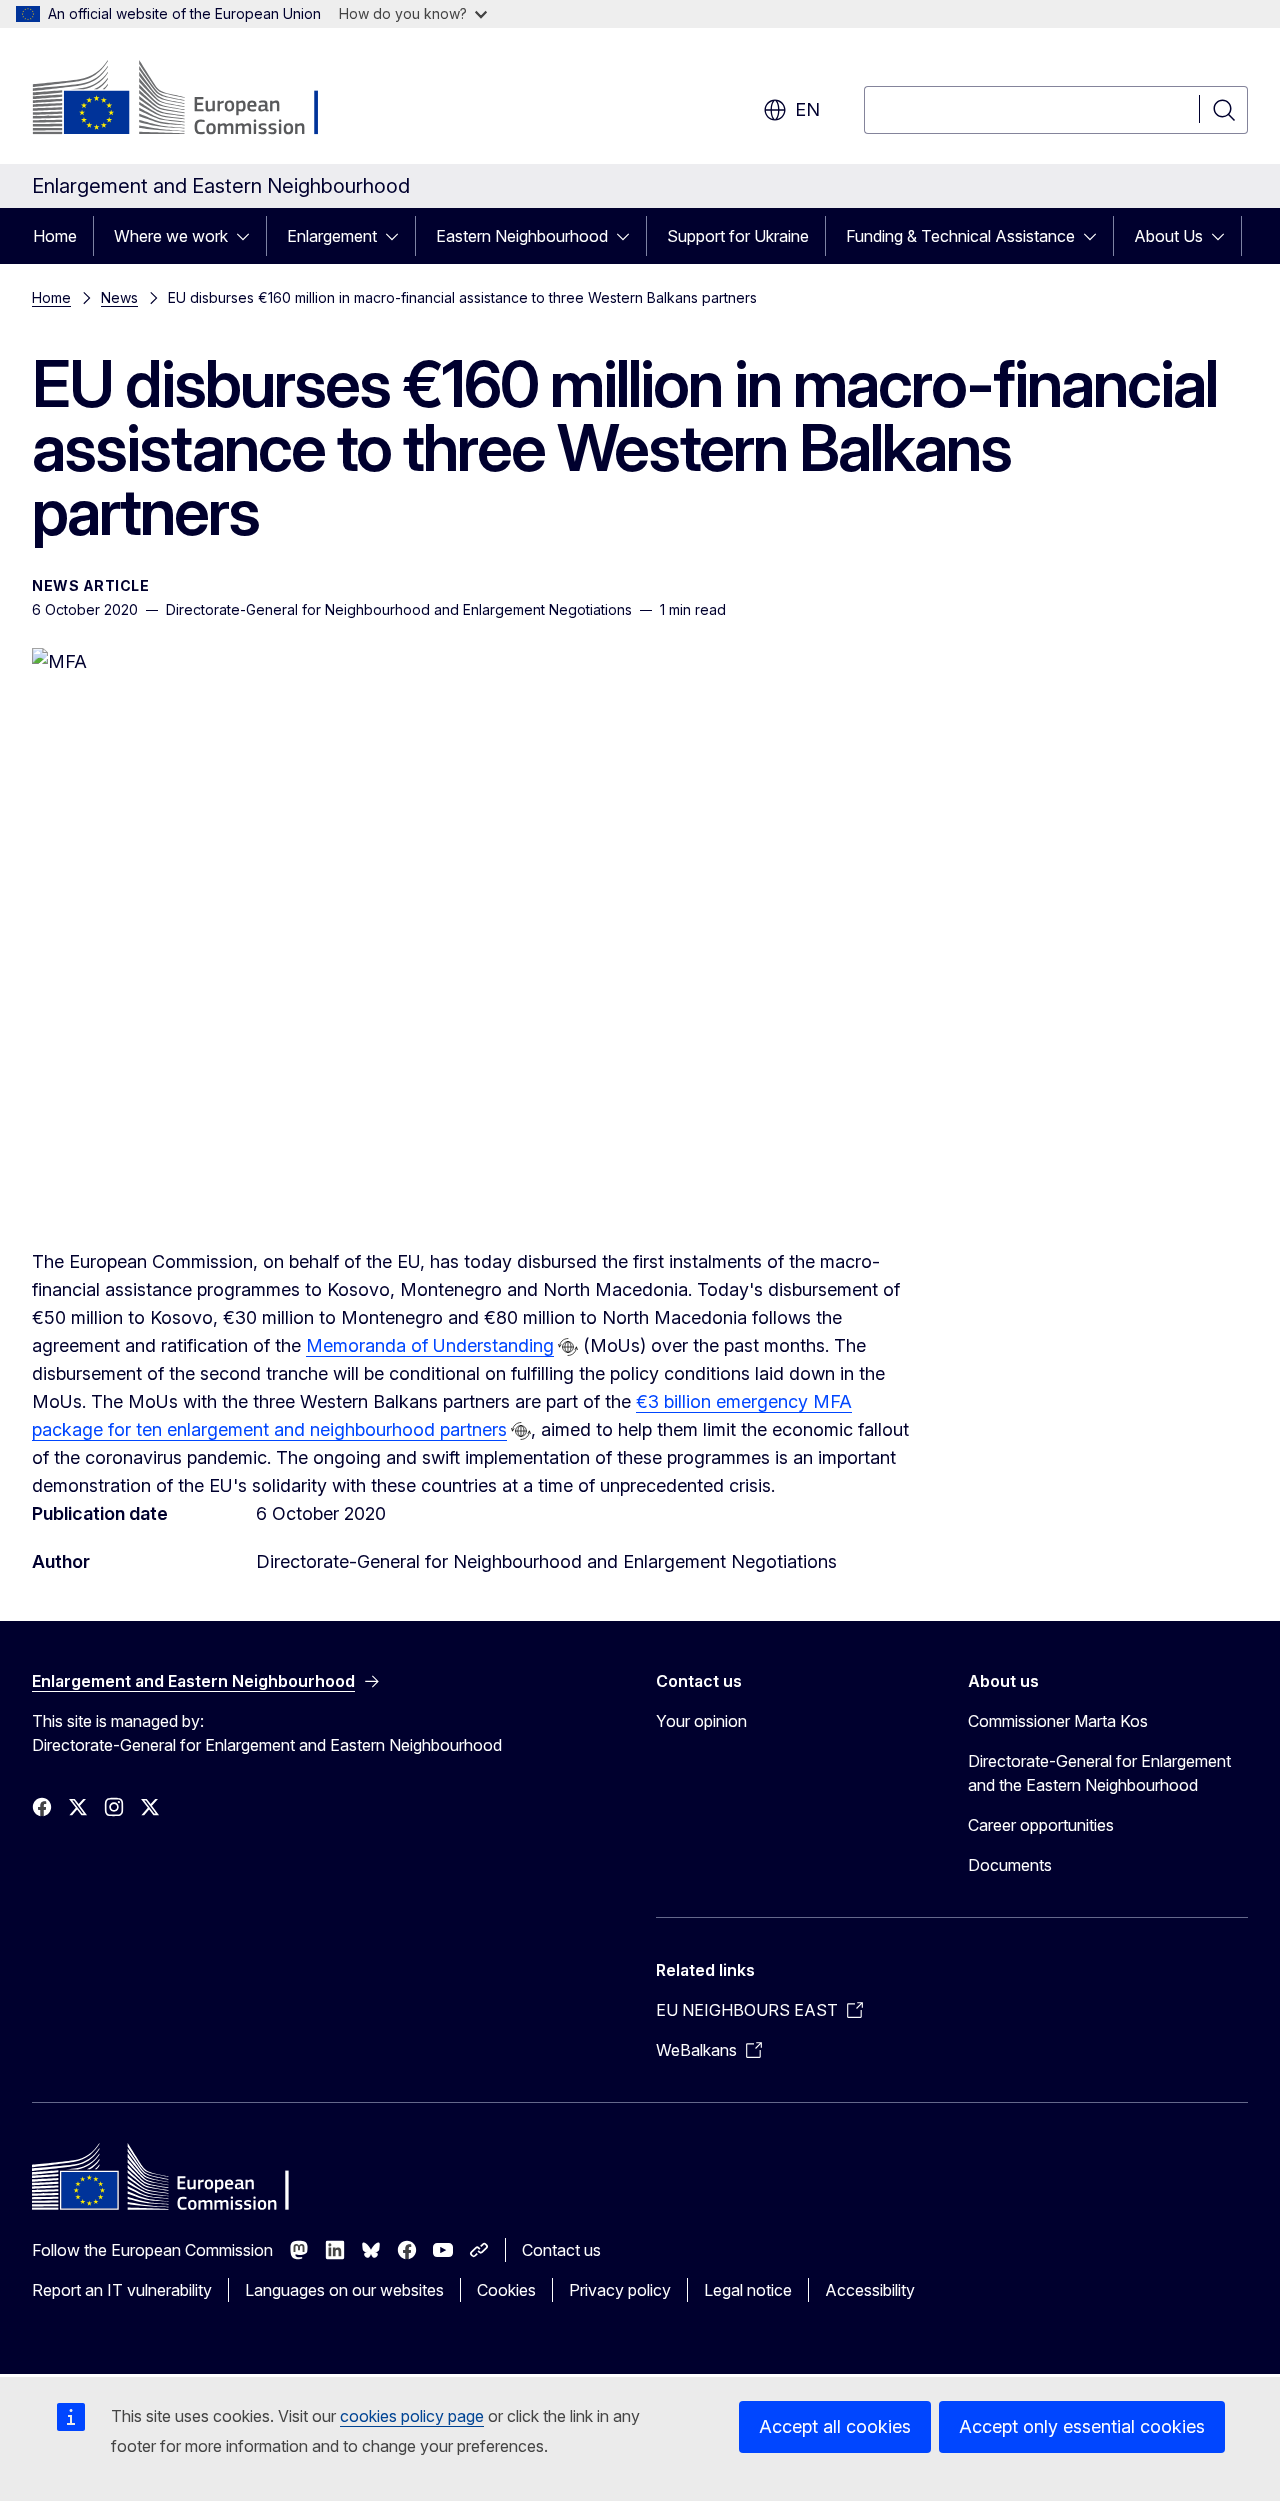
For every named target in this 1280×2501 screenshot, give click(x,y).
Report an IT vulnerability (122, 2290)
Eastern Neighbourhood (522, 236)
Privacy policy (620, 2290)
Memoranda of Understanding (430, 1345)
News (119, 297)
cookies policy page (412, 2416)
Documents (1010, 1865)
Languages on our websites (344, 2290)
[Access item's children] (249, 236)
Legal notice (748, 2290)
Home (55, 236)
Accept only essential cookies (1082, 2426)
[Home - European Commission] (193, 100)
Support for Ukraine (738, 236)
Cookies (506, 2290)
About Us (1168, 236)
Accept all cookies (835, 2426)
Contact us (561, 2250)
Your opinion (701, 1721)
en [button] (807, 109)
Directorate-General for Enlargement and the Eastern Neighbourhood (1099, 1773)
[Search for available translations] (568, 1347)
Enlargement (332, 236)
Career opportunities (1041, 1825)
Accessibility (870, 2290)
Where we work (171, 236)
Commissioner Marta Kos (1058, 1721)
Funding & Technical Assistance (960, 236)
